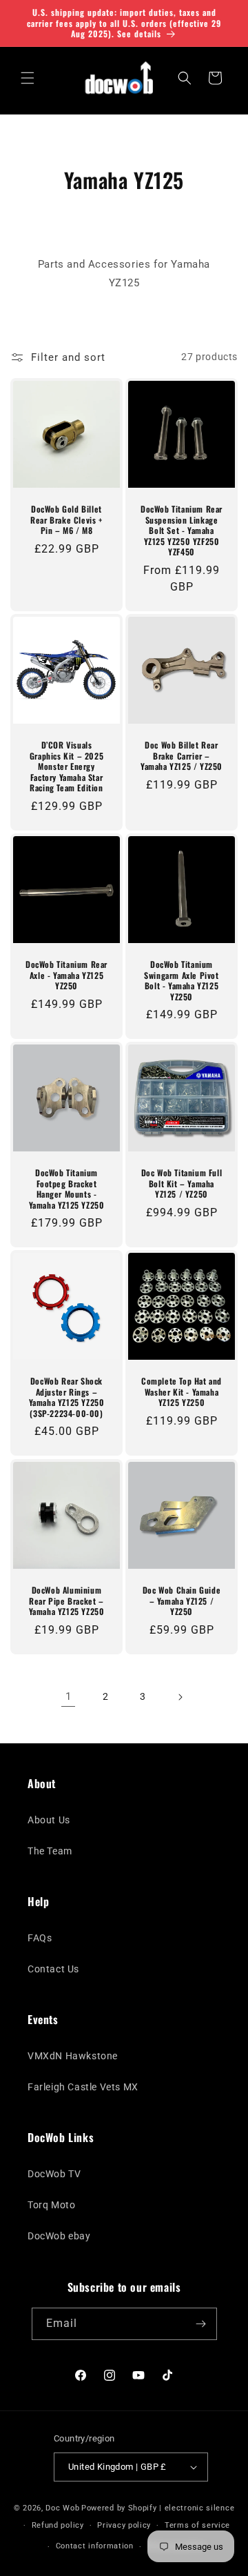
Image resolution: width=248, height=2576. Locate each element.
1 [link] (69, 1696)
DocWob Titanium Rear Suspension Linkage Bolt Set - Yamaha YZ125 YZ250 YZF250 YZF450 (182, 531)
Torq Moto (51, 2205)
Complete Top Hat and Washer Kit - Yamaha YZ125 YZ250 (182, 1392)
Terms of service (197, 2525)
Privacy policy (124, 2525)
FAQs (40, 1938)
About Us (49, 1820)
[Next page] (180, 1697)
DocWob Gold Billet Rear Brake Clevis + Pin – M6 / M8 (66, 520)
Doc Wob (62, 2508)
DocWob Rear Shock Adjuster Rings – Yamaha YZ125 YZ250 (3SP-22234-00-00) (67, 1397)
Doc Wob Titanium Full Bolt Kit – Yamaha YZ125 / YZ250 (182, 1183)
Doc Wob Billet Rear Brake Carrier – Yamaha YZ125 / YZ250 (182, 756)
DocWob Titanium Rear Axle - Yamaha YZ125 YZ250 (66, 975)
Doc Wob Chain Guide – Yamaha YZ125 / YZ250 (182, 1601)
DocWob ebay (59, 2236)
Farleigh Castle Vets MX (83, 2087)
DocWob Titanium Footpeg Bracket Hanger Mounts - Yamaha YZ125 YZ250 (67, 1189)
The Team (50, 1851)
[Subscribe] (201, 2324)
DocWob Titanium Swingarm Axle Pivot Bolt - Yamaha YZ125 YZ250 (181, 980)
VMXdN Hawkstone (73, 2056)
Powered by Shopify (119, 2508)
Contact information (95, 2546)
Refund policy (58, 2525)
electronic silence (200, 2508)
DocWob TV (54, 2174)
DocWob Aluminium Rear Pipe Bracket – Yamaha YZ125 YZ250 (67, 1601)
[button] (28, 78)
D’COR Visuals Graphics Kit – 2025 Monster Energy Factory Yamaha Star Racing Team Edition (66, 766)
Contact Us (53, 1969)
